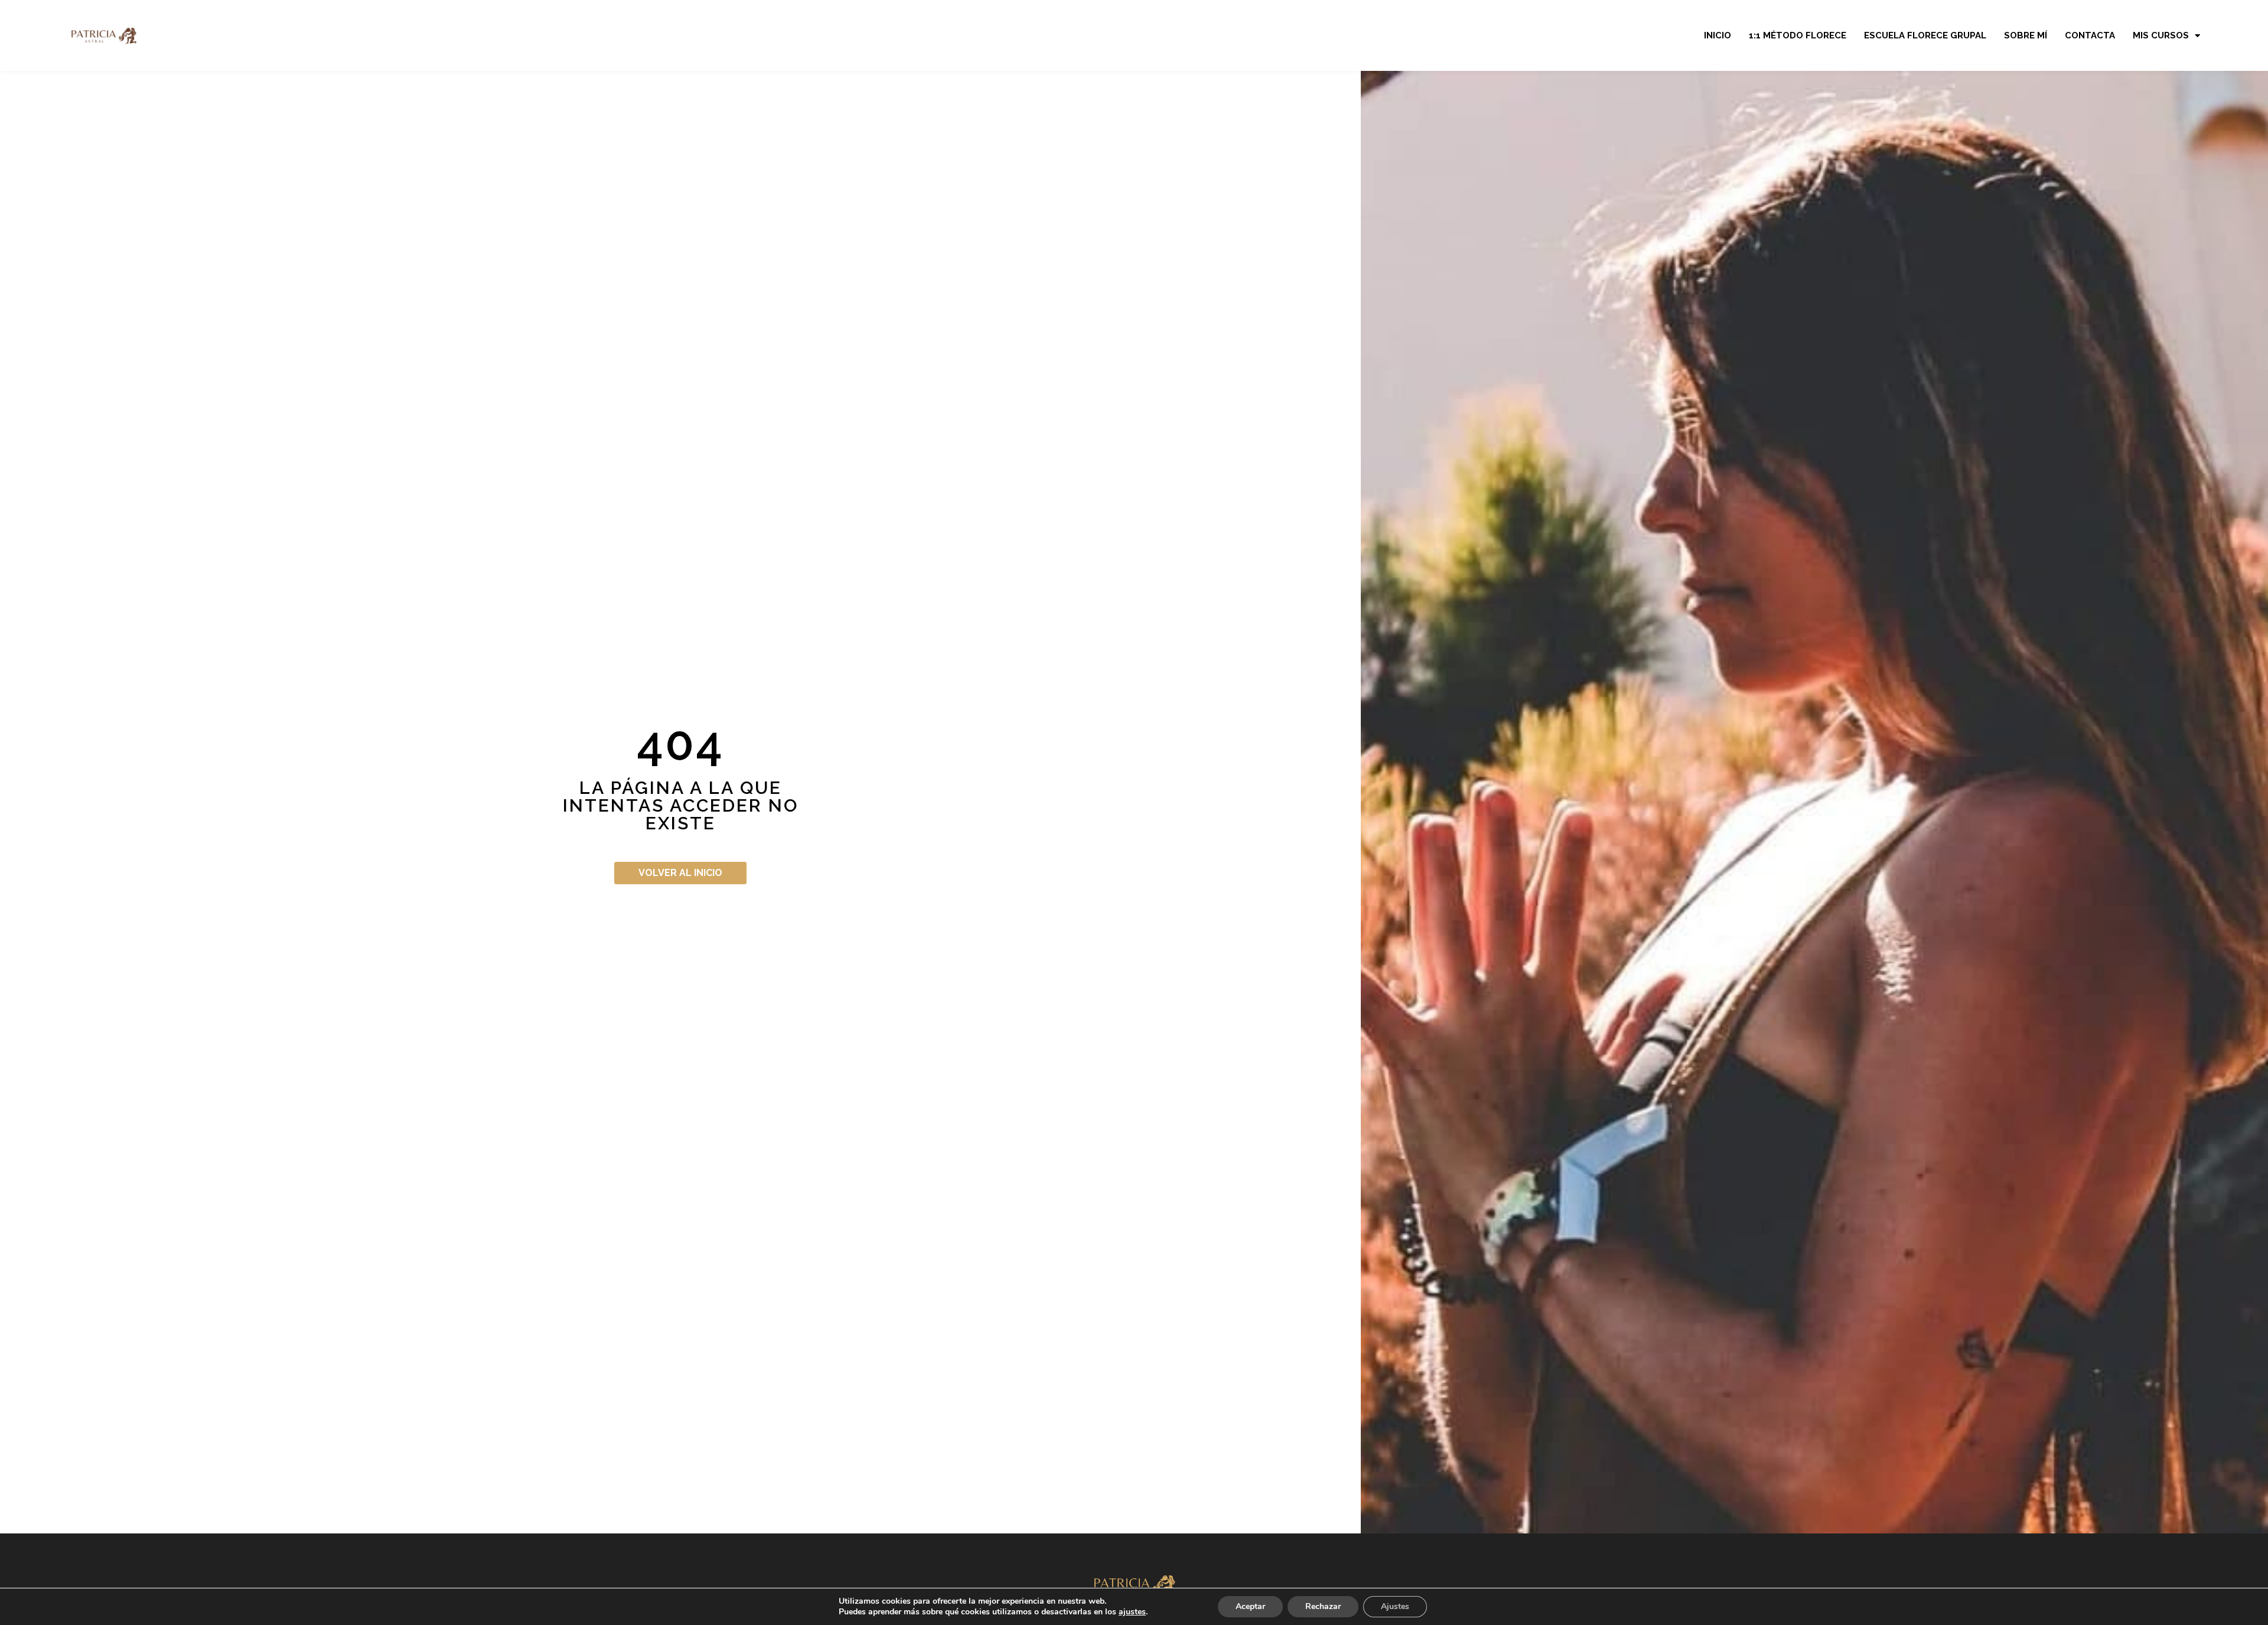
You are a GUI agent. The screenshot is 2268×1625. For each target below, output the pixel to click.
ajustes (1132, 1612)
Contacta (2090, 35)
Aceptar (1250, 1606)
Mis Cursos (2161, 35)
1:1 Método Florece (1798, 35)
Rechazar (1323, 1606)
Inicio (1718, 35)
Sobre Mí (2026, 35)
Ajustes (1395, 1606)
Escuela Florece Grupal (1925, 35)
